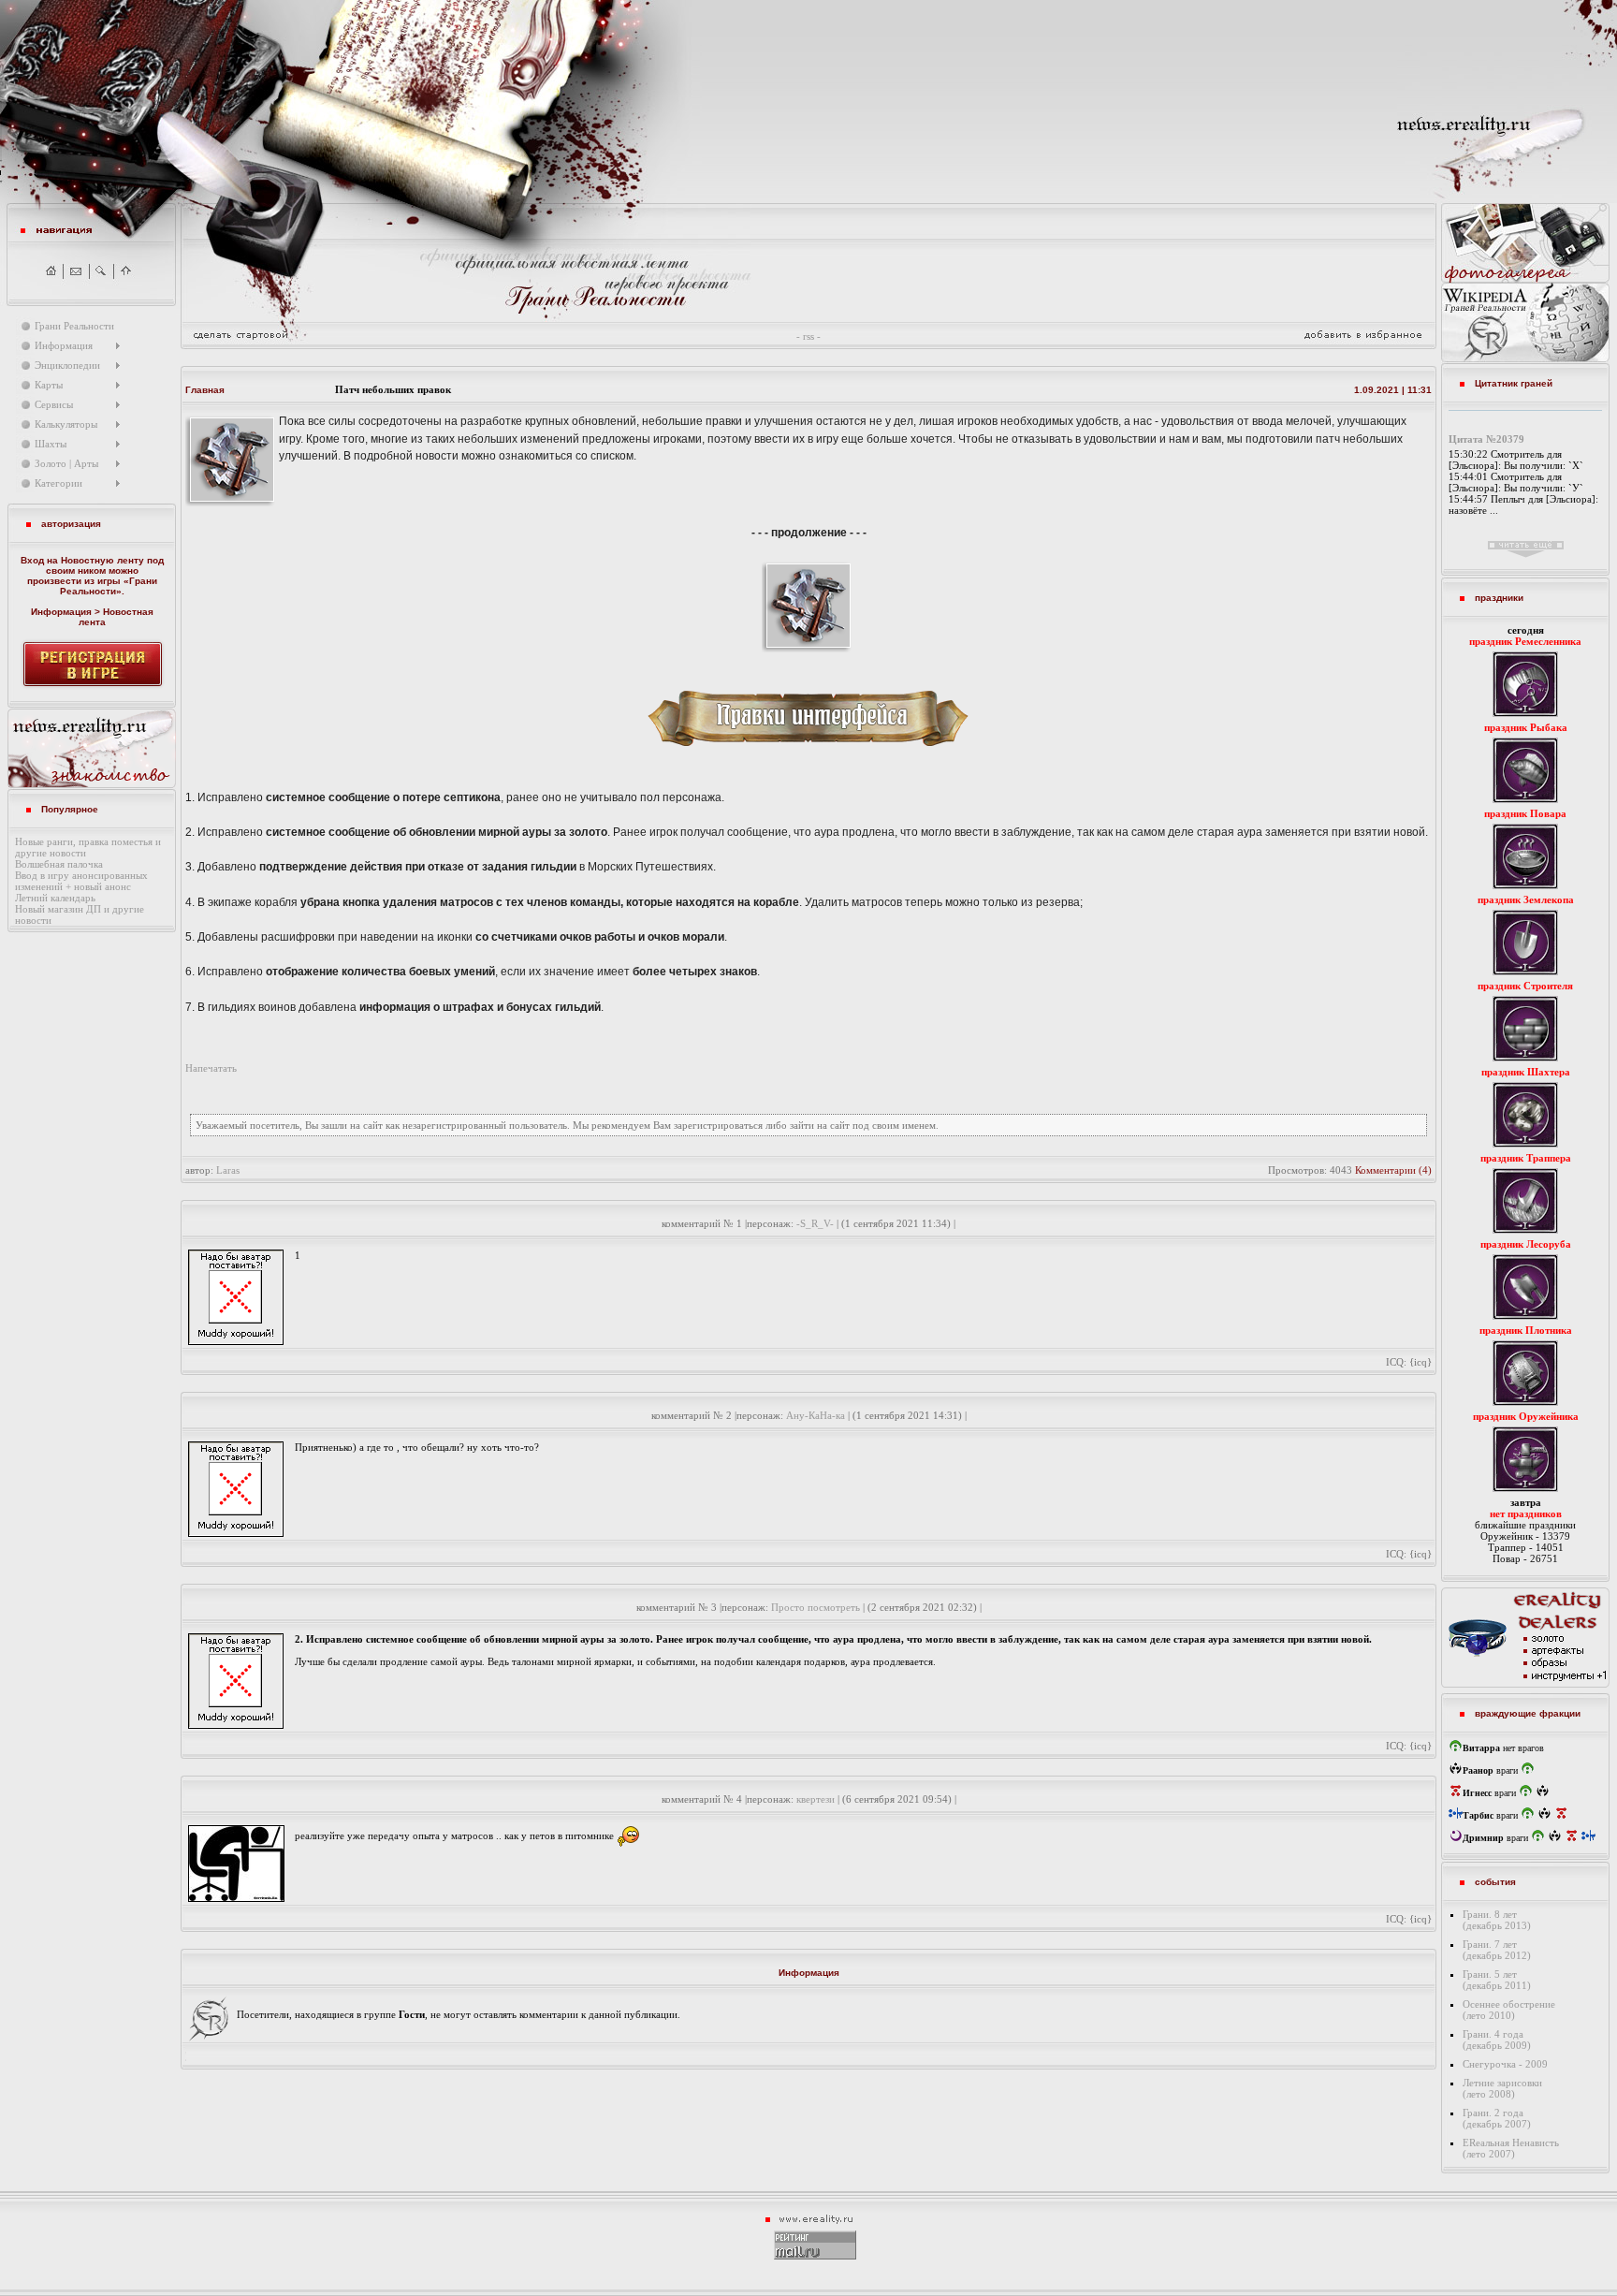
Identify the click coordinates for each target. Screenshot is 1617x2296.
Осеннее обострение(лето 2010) (1509, 2010)
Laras (228, 1170)
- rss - (808, 336)
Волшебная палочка (59, 864)
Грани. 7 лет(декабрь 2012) (1497, 1950)
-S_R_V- (815, 1223)
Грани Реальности (109, 586)
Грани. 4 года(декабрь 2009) (1497, 2040)
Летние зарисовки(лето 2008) (1502, 2088)
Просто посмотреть (816, 1607)
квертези (816, 1799)
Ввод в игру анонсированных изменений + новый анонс (81, 881)
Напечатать (211, 1068)
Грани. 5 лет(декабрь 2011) (1497, 1980)
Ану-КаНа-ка (816, 1415)
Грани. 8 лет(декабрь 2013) (1497, 1920)
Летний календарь (55, 898)
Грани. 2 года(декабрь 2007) (1497, 2118)
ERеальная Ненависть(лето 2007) (1511, 2148)
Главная (205, 390)
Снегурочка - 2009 (1505, 2064)
